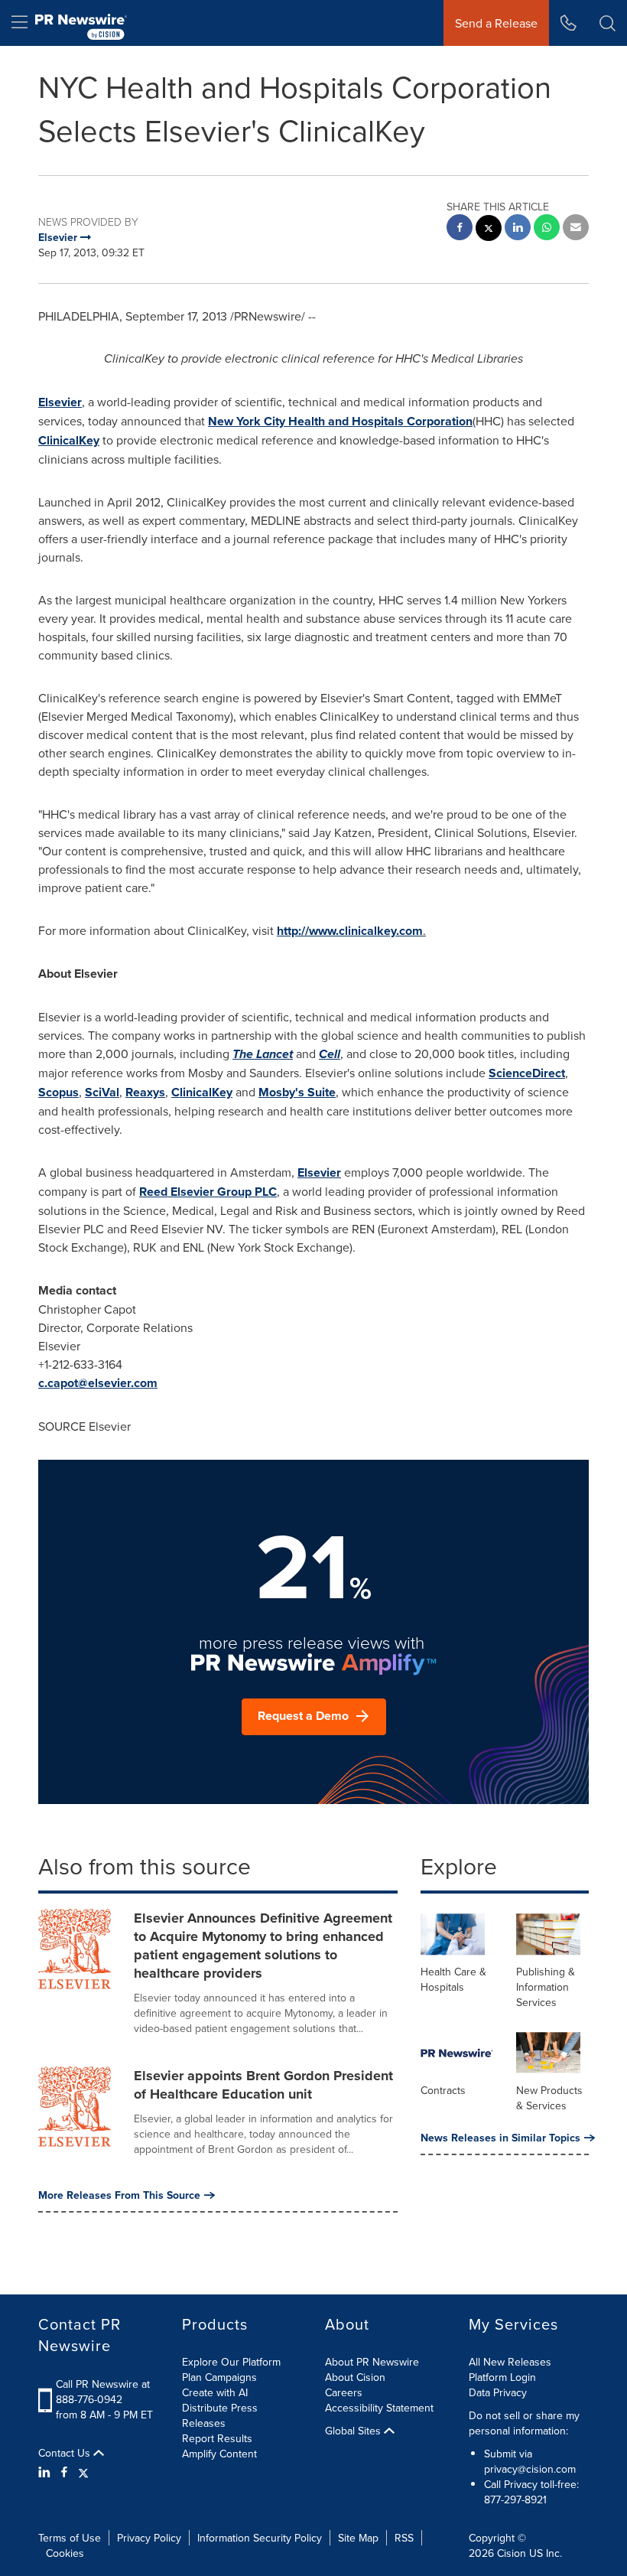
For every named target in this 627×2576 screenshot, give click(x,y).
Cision (512, 2553)
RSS (404, 2538)
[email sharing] (576, 229)
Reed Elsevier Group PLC (208, 1192)
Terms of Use (70, 2538)
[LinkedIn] (46, 2472)
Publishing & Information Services (546, 1987)
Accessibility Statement (379, 2408)
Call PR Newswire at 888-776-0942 (103, 2392)
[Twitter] (83, 2472)
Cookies (65, 2553)
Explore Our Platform (231, 2362)
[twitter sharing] (489, 230)
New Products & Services (549, 2098)
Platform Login (502, 2377)
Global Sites (354, 2431)
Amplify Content (219, 2454)
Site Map (358, 2538)
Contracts (443, 2090)
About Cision (355, 2377)
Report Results (217, 2438)
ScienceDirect (527, 1073)
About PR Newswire (372, 2362)
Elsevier (60, 402)
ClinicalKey (69, 440)
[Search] (608, 23)
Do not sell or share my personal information (524, 2423)
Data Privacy (498, 2392)
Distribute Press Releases (220, 2415)
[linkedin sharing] (518, 229)
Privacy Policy (149, 2538)
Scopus (58, 1092)
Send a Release (496, 23)
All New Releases (510, 2362)
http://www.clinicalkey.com (350, 931)
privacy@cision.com (530, 2469)
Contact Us (66, 2453)
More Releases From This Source (119, 2195)
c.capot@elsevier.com (98, 1383)
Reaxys (145, 1092)
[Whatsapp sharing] (547, 229)
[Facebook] (64, 2472)
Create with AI (215, 2392)
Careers (344, 2392)
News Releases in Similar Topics (500, 2138)
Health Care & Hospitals (453, 1979)
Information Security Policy (260, 2538)
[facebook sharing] (460, 229)
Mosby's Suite (297, 1092)
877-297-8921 (515, 2499)
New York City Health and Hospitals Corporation (340, 421)
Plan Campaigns (219, 2377)
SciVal (102, 1092)
